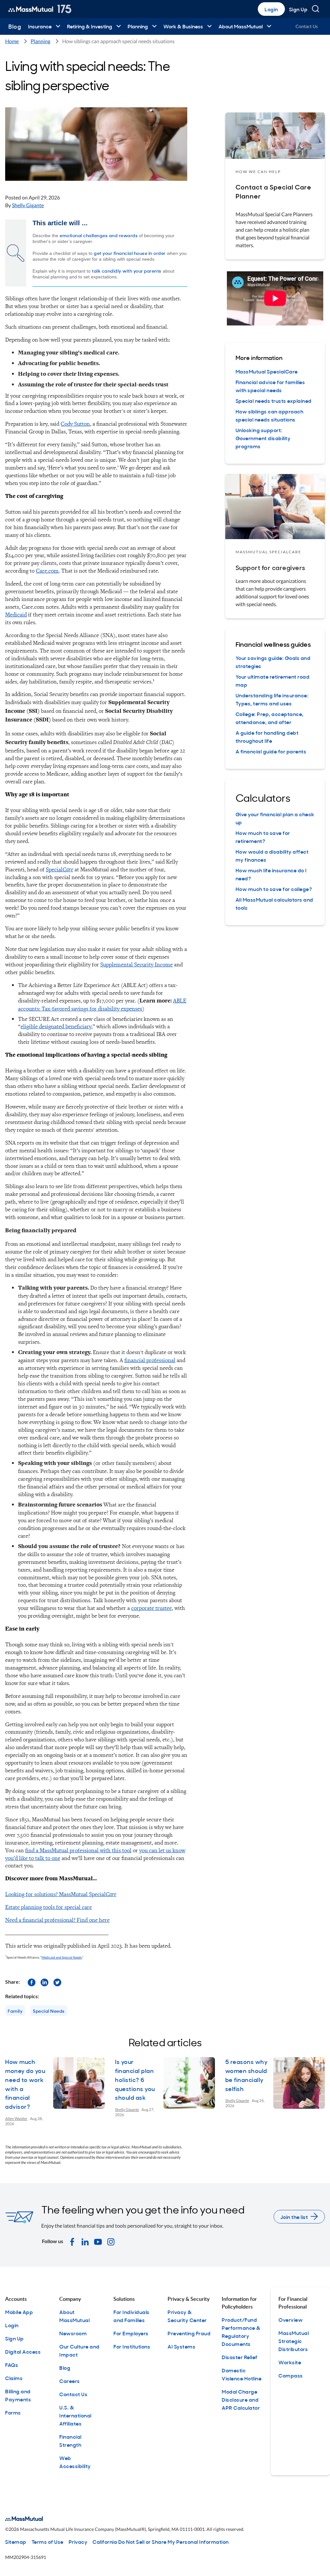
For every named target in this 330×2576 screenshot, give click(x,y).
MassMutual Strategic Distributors (294, 2341)
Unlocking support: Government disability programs (263, 438)
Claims (14, 2378)
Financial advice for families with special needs (270, 386)
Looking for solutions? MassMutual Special (61, 1894)
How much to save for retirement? (263, 837)
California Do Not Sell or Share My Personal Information (161, 2542)
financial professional (150, 1360)
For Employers (131, 2333)
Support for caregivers (270, 567)
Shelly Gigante (28, 205)
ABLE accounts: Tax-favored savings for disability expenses (102, 1004)
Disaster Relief (240, 2357)
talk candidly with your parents (127, 271)
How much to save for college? (274, 889)
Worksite (290, 2362)
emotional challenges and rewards (99, 235)
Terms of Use (48, 2542)
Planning (138, 26)
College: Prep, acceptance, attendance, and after (270, 718)
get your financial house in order (130, 253)
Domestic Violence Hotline (242, 2374)
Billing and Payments (18, 2395)
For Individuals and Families (131, 2316)
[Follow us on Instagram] (111, 2241)
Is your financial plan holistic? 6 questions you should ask (135, 2080)
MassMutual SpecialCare (267, 371)
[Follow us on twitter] (57, 1982)
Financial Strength (70, 2440)
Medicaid (16, 614)
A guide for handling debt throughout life (267, 736)
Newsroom (73, 2333)
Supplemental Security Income (136, 964)
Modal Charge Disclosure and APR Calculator (241, 2399)
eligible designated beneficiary (56, 1026)
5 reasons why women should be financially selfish (247, 2075)
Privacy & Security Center (187, 2316)
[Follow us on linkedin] (44, 1982)
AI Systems (181, 2346)
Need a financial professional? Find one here (57, 1920)
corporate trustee (151, 1608)
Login (271, 9)
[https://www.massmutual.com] (40, 9)
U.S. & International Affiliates (75, 2415)
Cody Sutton (75, 424)
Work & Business (183, 26)
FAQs (12, 2365)
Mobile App (19, 2312)
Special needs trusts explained (274, 401)
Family (15, 2011)
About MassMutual (241, 26)
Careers (70, 2381)
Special (59, 869)
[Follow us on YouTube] (98, 2241)
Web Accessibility (75, 2462)
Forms (13, 2412)
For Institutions (132, 2346)
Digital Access (23, 2351)
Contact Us (307, 26)
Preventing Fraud (189, 2333)
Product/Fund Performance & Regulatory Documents (241, 2332)
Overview (291, 2319)
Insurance (40, 26)
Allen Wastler (16, 2119)
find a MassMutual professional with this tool (78, 1850)
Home (12, 41)
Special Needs (49, 2011)
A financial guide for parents (271, 751)
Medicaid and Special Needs (62, 1957)
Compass (291, 2375)
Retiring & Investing (90, 26)
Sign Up (298, 9)
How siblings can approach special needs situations (270, 415)
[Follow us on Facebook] (32, 1982)
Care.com (47, 571)
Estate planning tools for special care (49, 1907)
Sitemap (16, 2542)
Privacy (78, 2542)
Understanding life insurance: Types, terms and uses (272, 699)
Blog (15, 26)
